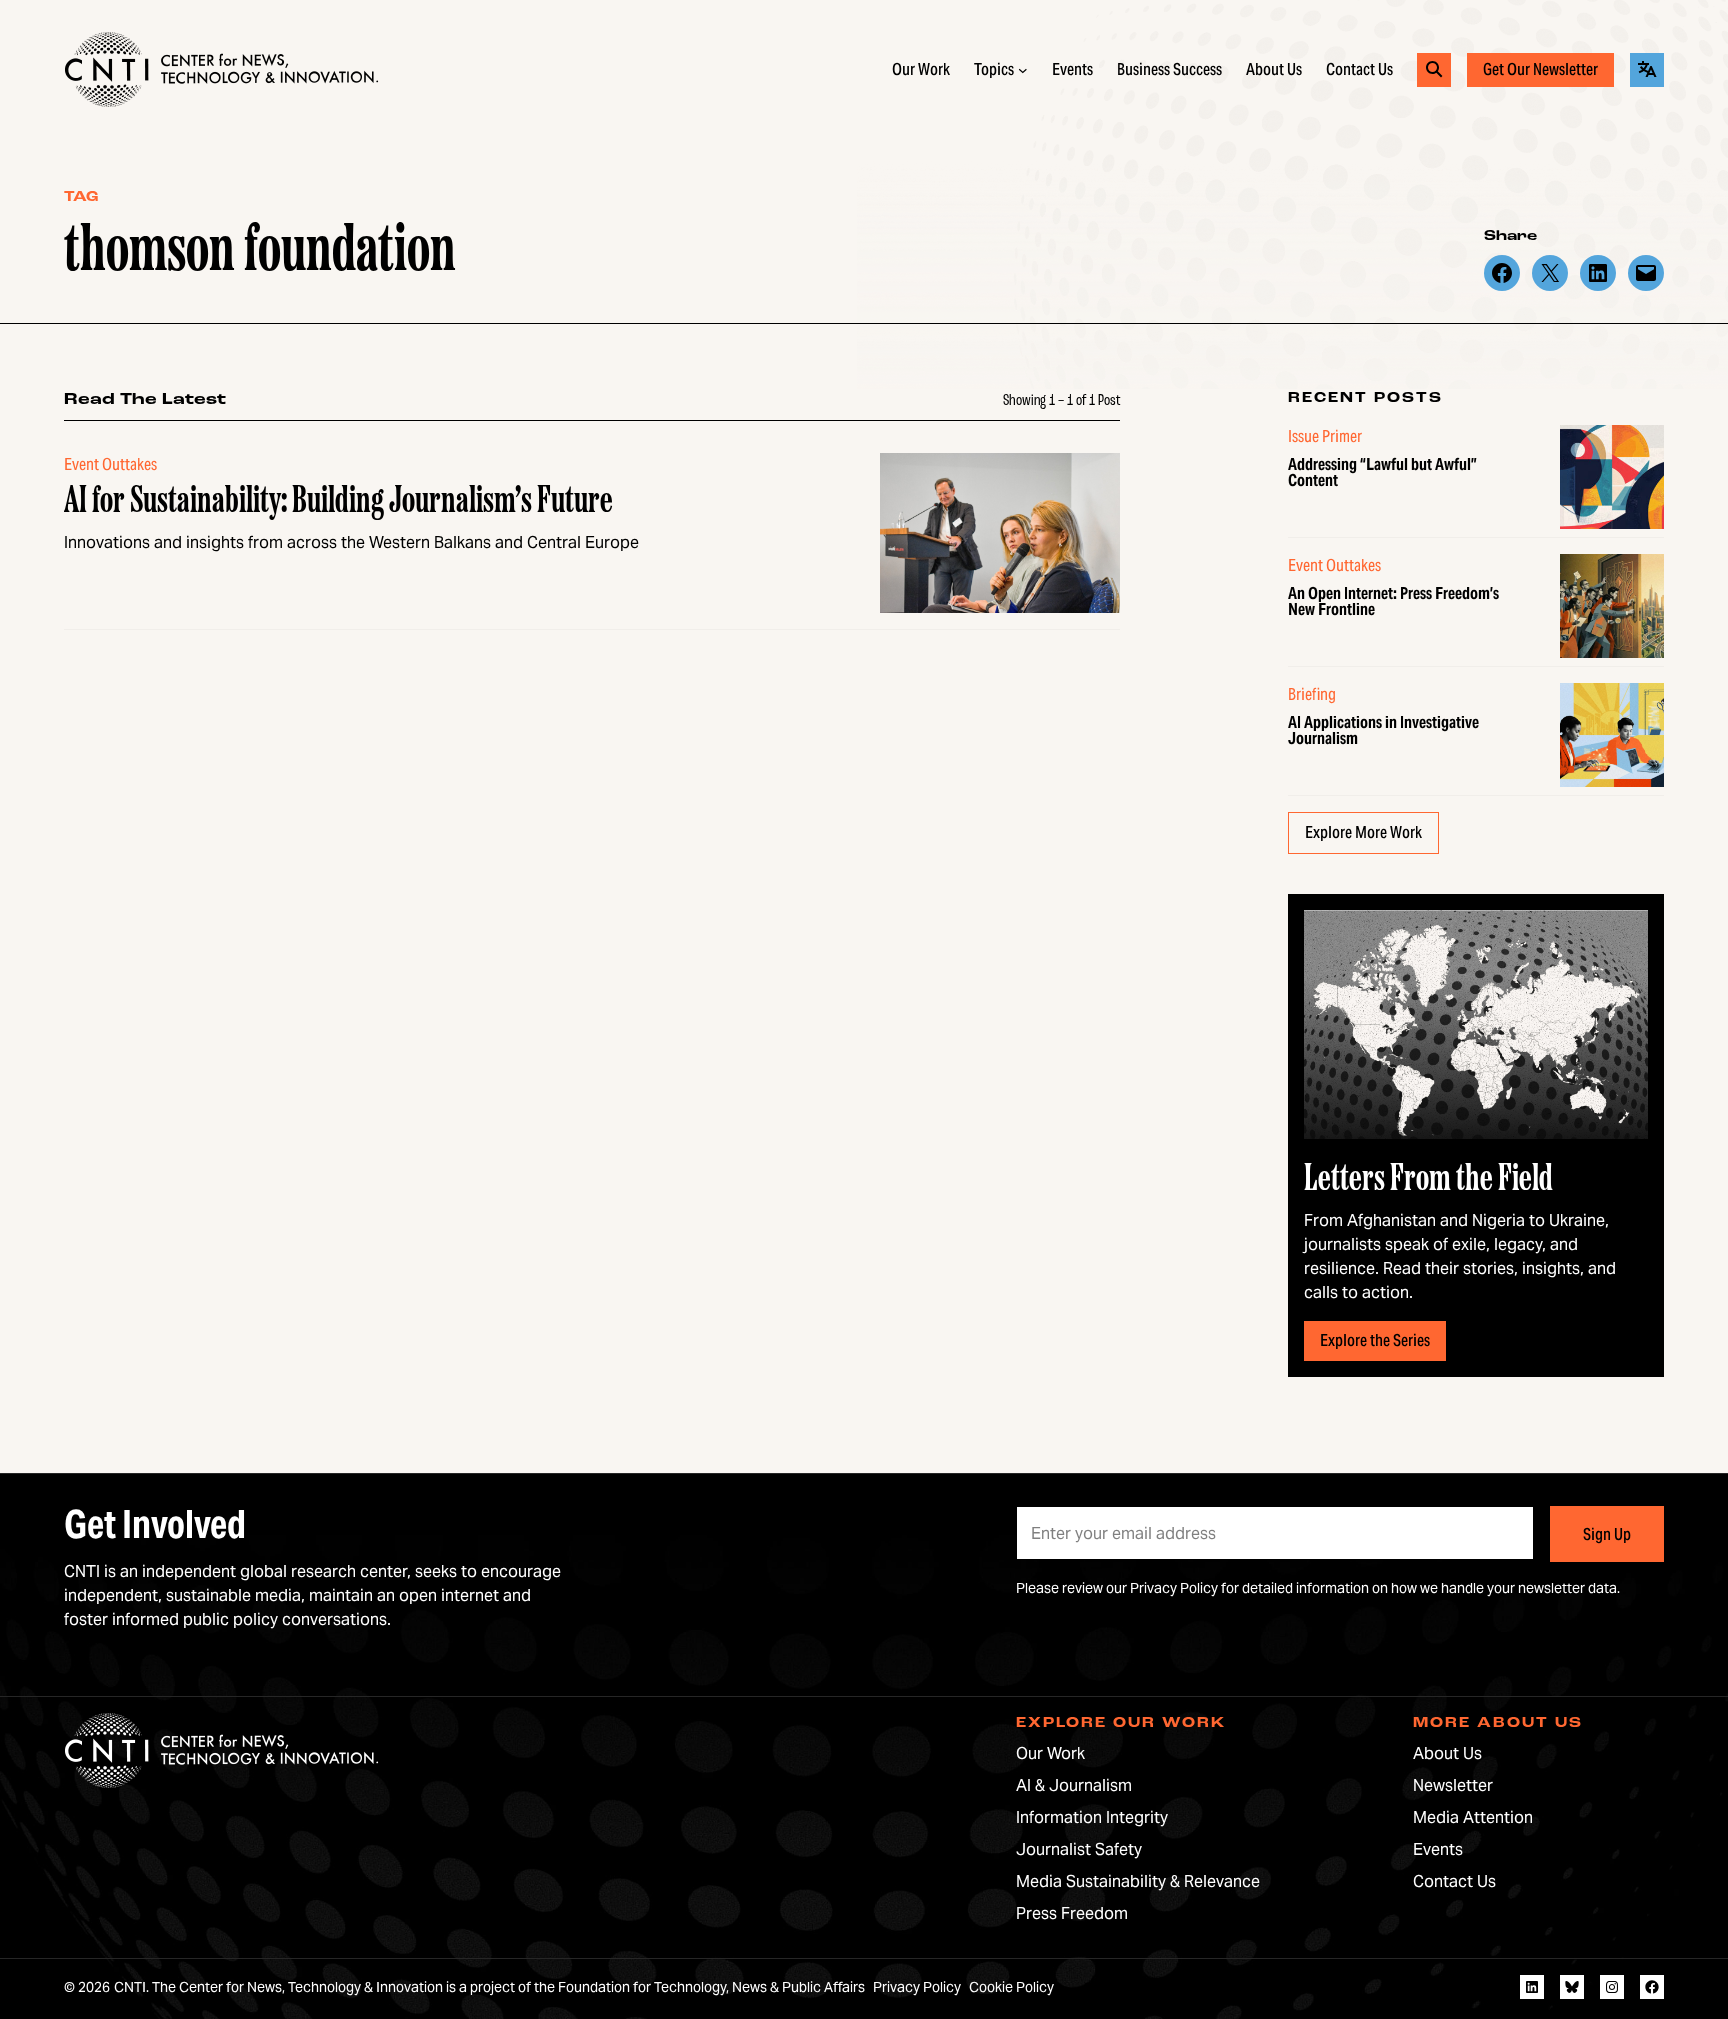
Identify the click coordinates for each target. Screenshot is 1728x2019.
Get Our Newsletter (1540, 69)
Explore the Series (1375, 1340)
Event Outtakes (1334, 565)
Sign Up (1607, 1534)
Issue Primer (1325, 436)
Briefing (1312, 694)
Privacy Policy (1174, 1588)
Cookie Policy (1011, 1987)
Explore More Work (1363, 832)
